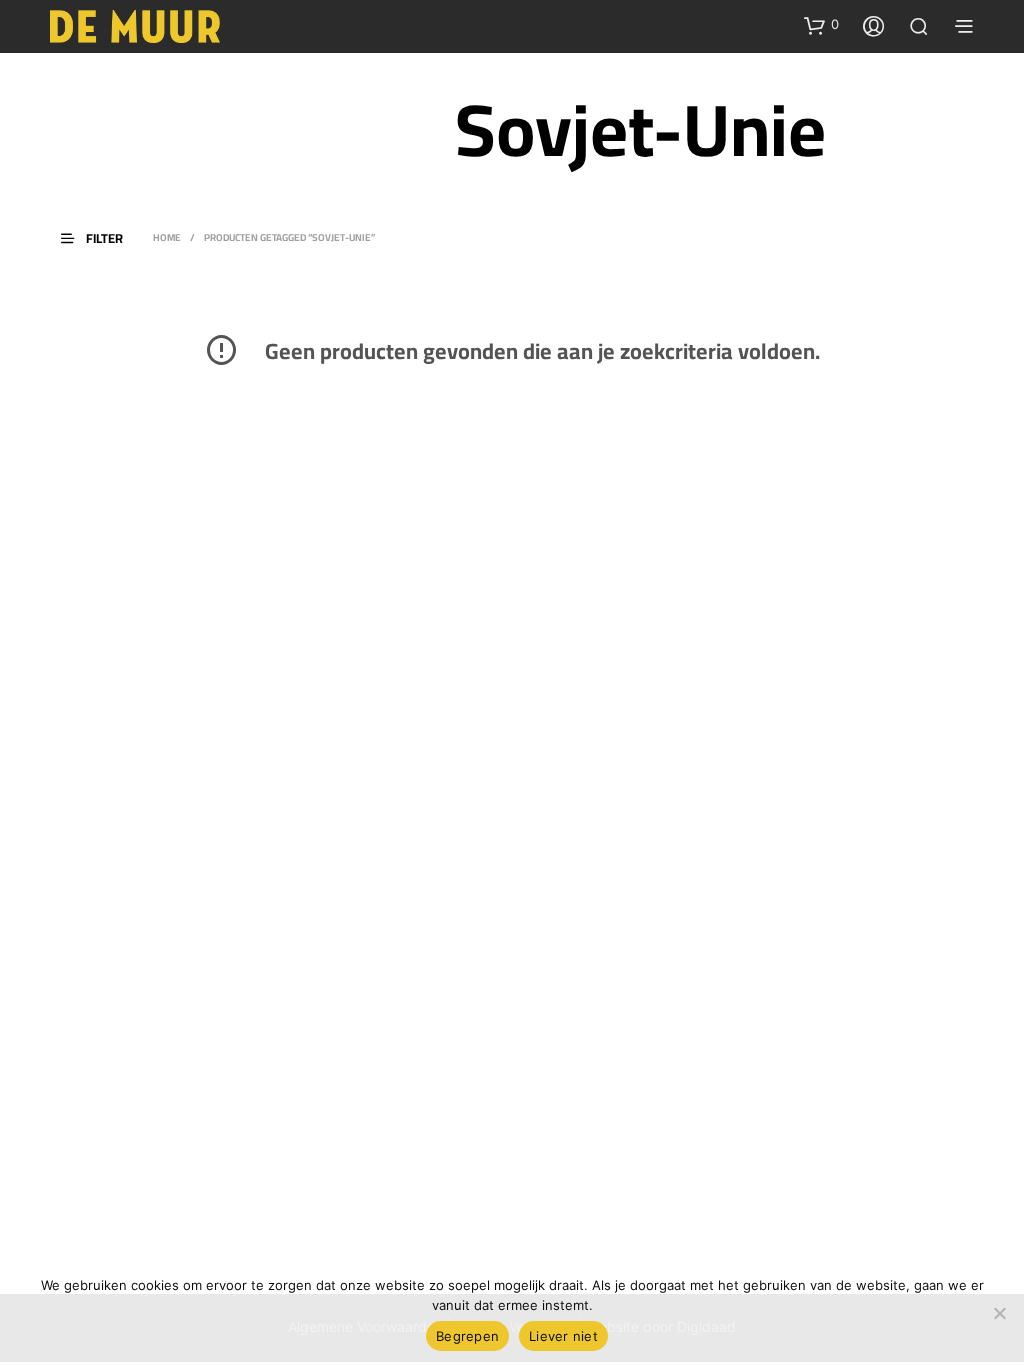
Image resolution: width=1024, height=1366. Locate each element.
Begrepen (467, 1336)
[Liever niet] (999, 1313)
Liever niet (563, 1336)
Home (167, 237)
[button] (821, 25)
